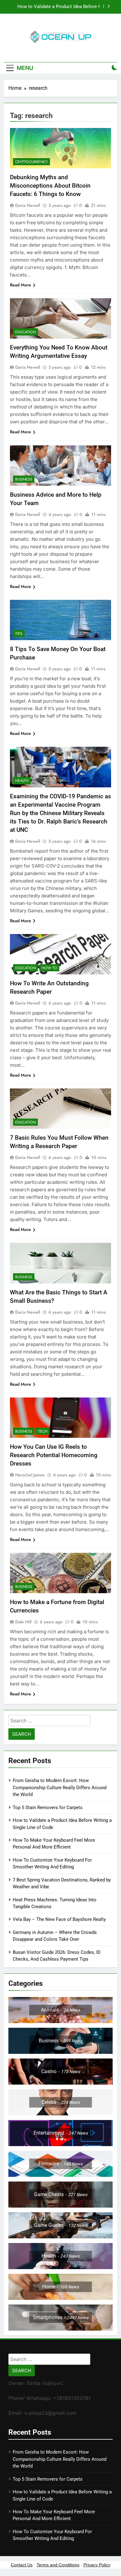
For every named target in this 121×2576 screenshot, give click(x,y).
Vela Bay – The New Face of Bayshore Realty (59, 1919)
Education (25, 332)
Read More (20, 285)
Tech (43, 1431)
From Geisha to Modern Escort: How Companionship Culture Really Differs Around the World (60, 1787)
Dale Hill (23, 1622)
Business (24, 479)
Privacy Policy (97, 2565)
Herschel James (30, 1475)
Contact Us (22, 2565)
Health (22, 781)
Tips (19, 634)
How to (49, 968)
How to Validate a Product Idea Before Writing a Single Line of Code (57, 7)
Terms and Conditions (58, 2565)
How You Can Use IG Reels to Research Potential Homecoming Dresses (54, 1455)
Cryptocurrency (31, 162)
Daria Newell (28, 205)
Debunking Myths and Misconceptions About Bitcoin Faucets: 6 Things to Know (50, 186)
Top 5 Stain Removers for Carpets (48, 1808)
